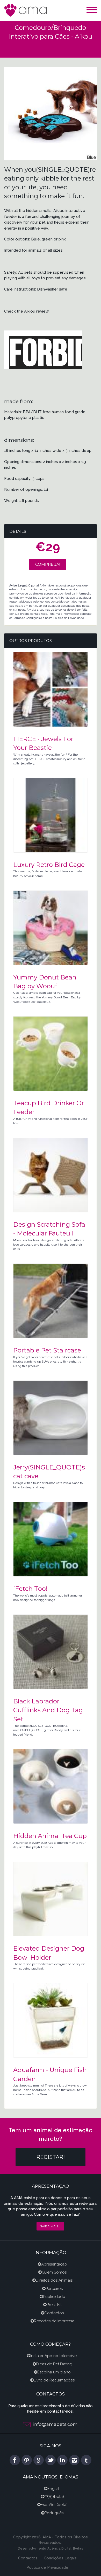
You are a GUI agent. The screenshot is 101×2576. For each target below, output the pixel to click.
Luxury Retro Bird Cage (49, 865)
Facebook (15, 2460)
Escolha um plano (54, 2372)
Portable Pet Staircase (47, 1350)
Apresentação (54, 2264)
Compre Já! (48, 564)
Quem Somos (54, 2272)
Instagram (74, 2460)
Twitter (51, 2460)
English (54, 2489)
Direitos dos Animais (54, 2280)
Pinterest (27, 2460)
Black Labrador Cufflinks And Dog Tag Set (48, 1710)
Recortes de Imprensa (54, 2321)
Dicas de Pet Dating (54, 2364)
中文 (48, 2497)
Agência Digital (59, 2548)
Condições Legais (60, 2558)
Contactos (54, 2313)
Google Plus (39, 2460)
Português (54, 2513)
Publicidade (54, 2297)
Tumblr (86, 2460)
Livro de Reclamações (54, 2380)
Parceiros (54, 2289)
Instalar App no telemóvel (54, 2356)
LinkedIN (62, 2460)
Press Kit (54, 2305)
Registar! (51, 2157)
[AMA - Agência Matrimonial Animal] (26, 10)
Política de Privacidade (47, 2567)
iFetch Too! (30, 1589)
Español (48, 2505)
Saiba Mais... (50, 2226)
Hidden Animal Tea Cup (50, 1836)
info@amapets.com (55, 2424)
